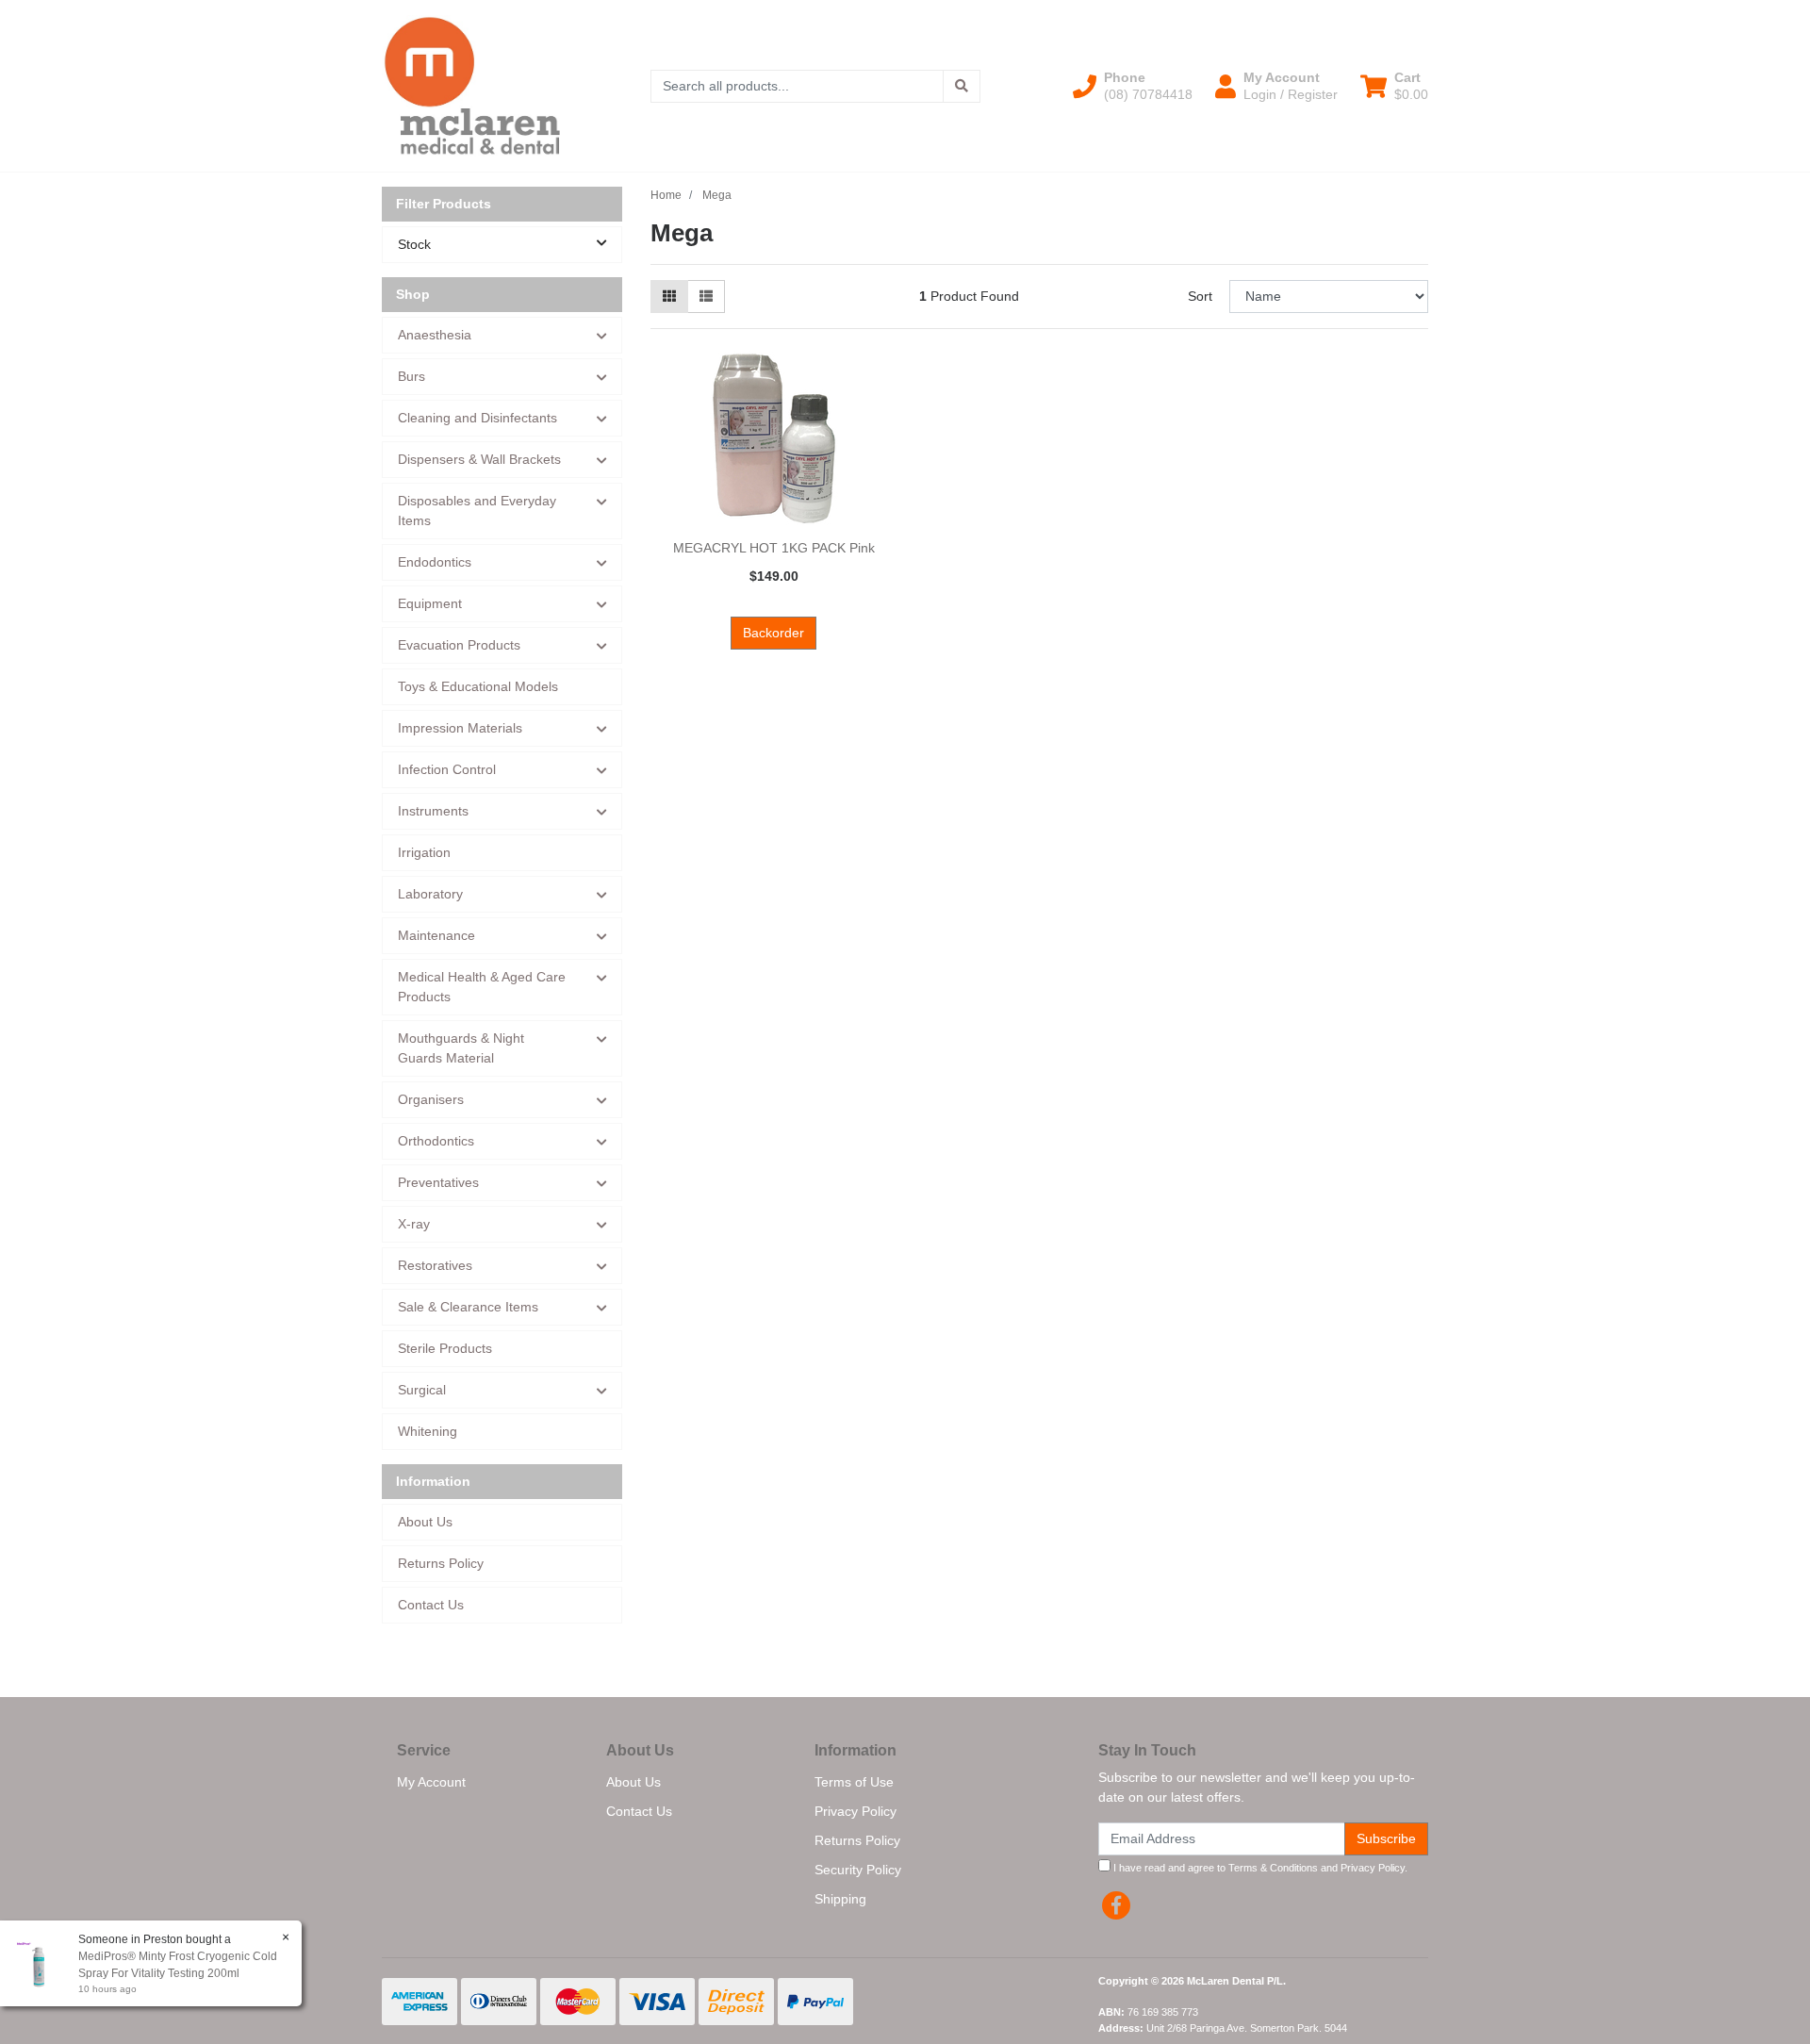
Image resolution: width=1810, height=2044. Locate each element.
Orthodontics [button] (436, 1141)
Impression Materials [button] (460, 728)
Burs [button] (411, 376)
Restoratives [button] (435, 1265)
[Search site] (962, 86)
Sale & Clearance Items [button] (468, 1307)
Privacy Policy (856, 1811)
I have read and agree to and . (1259, 1868)
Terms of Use (854, 1782)
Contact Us (431, 1605)
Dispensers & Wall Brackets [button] (479, 459)
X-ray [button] (414, 1224)
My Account (431, 1782)
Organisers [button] (431, 1099)
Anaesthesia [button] (435, 335)
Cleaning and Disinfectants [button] (477, 418)
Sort (1200, 296)
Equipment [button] (430, 603)
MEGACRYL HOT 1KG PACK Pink (774, 548)
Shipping (840, 1899)
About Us (425, 1522)
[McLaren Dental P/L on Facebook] (1116, 1905)
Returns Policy (441, 1563)
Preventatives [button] (438, 1182)
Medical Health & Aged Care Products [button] (482, 987)
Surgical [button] (422, 1390)
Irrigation (424, 852)
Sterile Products (445, 1348)
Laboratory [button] (430, 894)
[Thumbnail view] (669, 297)
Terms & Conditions (1273, 1868)
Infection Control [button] (447, 769)
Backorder (773, 633)
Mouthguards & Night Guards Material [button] (461, 1048)
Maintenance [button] (436, 935)
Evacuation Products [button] (459, 645)
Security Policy (858, 1870)
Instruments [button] (433, 811)
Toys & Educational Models (478, 686)
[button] (1133, 86)
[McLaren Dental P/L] (472, 85)
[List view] (706, 297)
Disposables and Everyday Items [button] (477, 511)
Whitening (428, 1431)
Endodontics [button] (435, 562)
